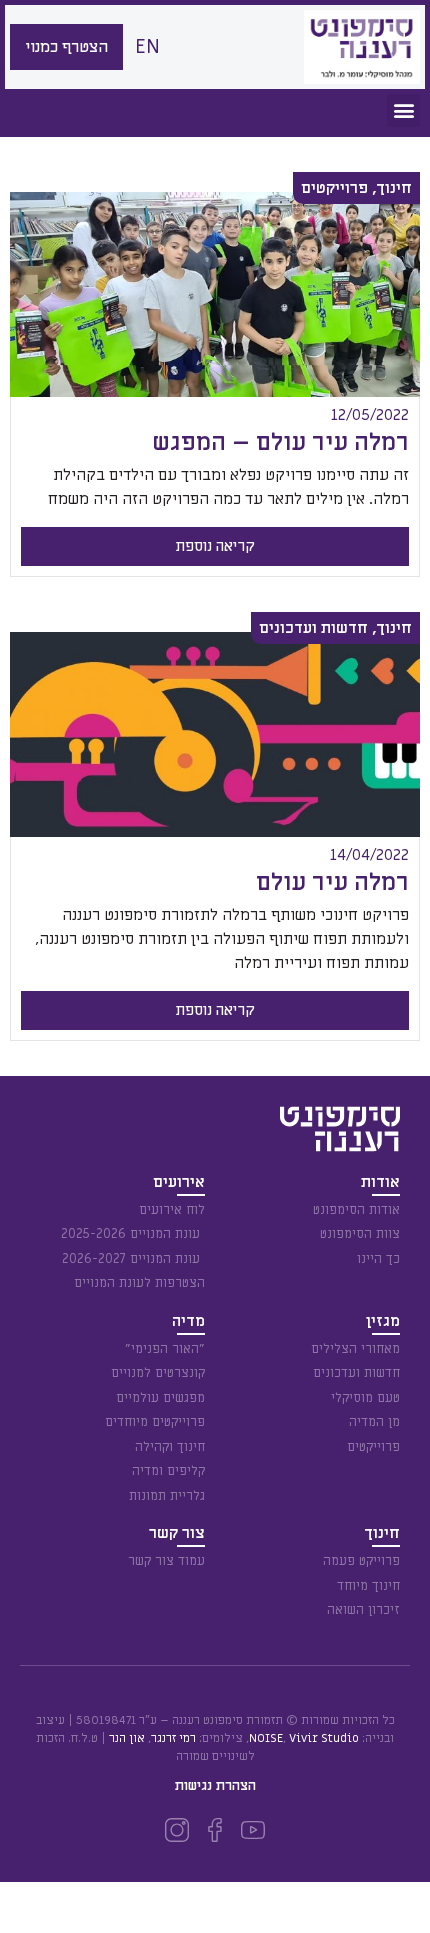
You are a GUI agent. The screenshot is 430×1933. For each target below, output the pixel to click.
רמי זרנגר (173, 1738)
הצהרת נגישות (215, 1785)
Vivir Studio (324, 1738)
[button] (403, 110)
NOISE (266, 1738)
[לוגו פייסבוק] (215, 1830)
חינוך (394, 188)
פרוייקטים (334, 188)
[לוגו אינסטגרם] (177, 1830)
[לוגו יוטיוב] (253, 1830)
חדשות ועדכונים (313, 628)
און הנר (127, 1738)
